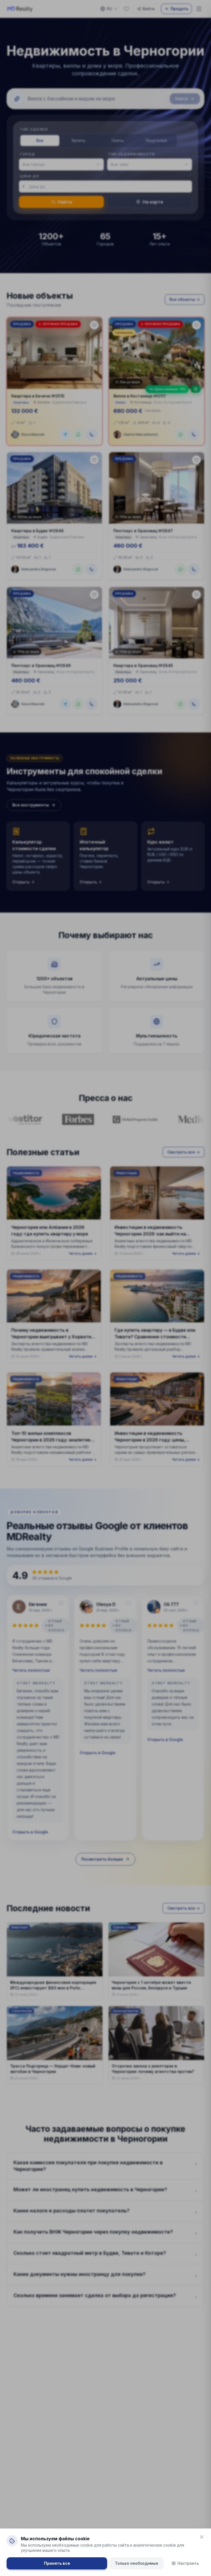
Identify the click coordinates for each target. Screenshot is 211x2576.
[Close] (202, 2537)
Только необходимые (137, 2563)
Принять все (57, 2563)
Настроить (188, 2563)
